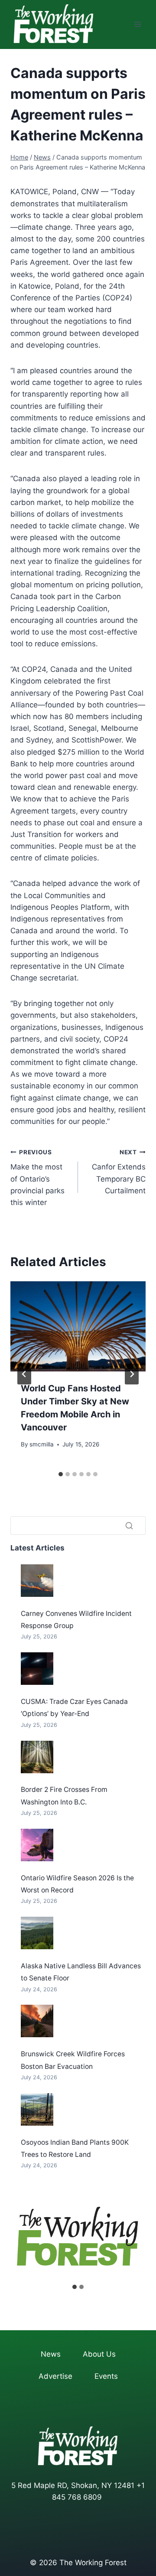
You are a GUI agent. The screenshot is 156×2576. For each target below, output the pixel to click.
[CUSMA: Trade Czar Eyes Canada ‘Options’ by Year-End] (37, 1669)
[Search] (129, 1525)
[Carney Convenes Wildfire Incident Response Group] (37, 1581)
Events (106, 2376)
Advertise (55, 2376)
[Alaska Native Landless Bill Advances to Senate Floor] (37, 1933)
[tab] (61, 1474)
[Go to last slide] (24, 1374)
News (51, 2354)
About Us (99, 2354)
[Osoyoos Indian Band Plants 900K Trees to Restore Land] (37, 2109)
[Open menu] (138, 24)
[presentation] (78, 1326)
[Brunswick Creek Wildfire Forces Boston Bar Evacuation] (37, 2021)
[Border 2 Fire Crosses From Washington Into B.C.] (37, 1757)
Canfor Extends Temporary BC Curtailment (119, 1172)
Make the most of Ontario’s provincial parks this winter (37, 1178)
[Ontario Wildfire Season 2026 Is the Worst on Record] (37, 1845)
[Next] (132, 1374)
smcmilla (42, 1444)
